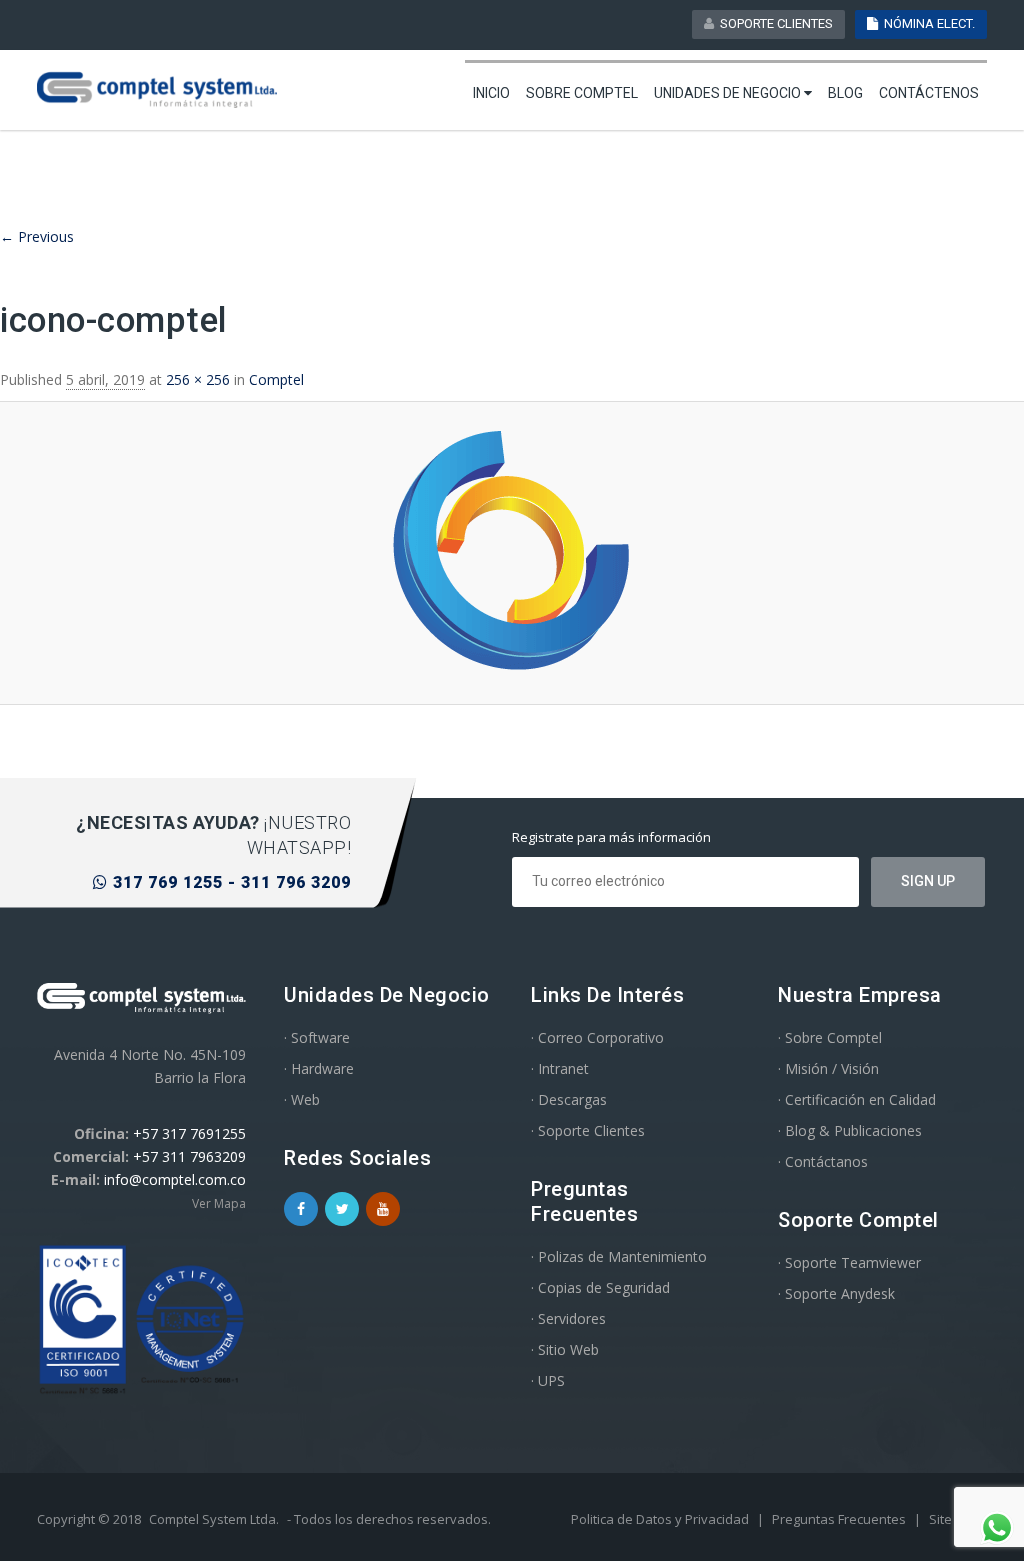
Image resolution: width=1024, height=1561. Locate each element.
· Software (317, 1037)
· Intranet (560, 1068)
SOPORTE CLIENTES (773, 23)
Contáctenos (929, 93)
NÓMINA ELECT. (926, 23)
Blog (845, 93)
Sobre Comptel (582, 93)
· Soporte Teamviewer (849, 1262)
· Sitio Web (565, 1349)
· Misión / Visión (828, 1068)
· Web (302, 1099)
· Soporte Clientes (588, 1130)
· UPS (548, 1380)
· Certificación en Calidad (857, 1099)
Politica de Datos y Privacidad (661, 1519)
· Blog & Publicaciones (850, 1130)
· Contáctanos (823, 1161)
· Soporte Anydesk (836, 1293)
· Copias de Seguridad (600, 1287)
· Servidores (568, 1318)
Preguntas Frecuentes (840, 1519)
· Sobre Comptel (830, 1037)
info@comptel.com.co (175, 1179)
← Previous (37, 236)
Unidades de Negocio (729, 93)
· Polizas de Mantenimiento (619, 1256)
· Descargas (569, 1099)
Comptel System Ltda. (214, 1519)
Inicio (491, 93)
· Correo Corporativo (597, 1037)
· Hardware (319, 1068)
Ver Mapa (219, 1203)
